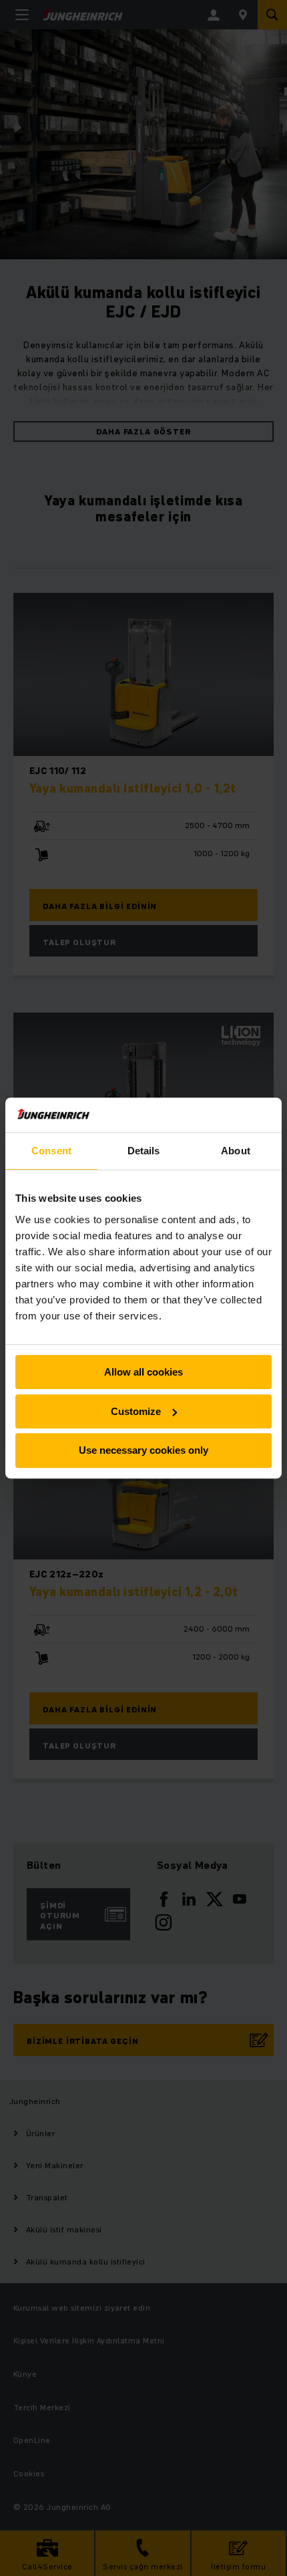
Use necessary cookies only (143, 1451)
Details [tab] (144, 1151)
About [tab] (236, 1151)
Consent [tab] (51, 1151)
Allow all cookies (143, 1372)
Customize (136, 1411)
